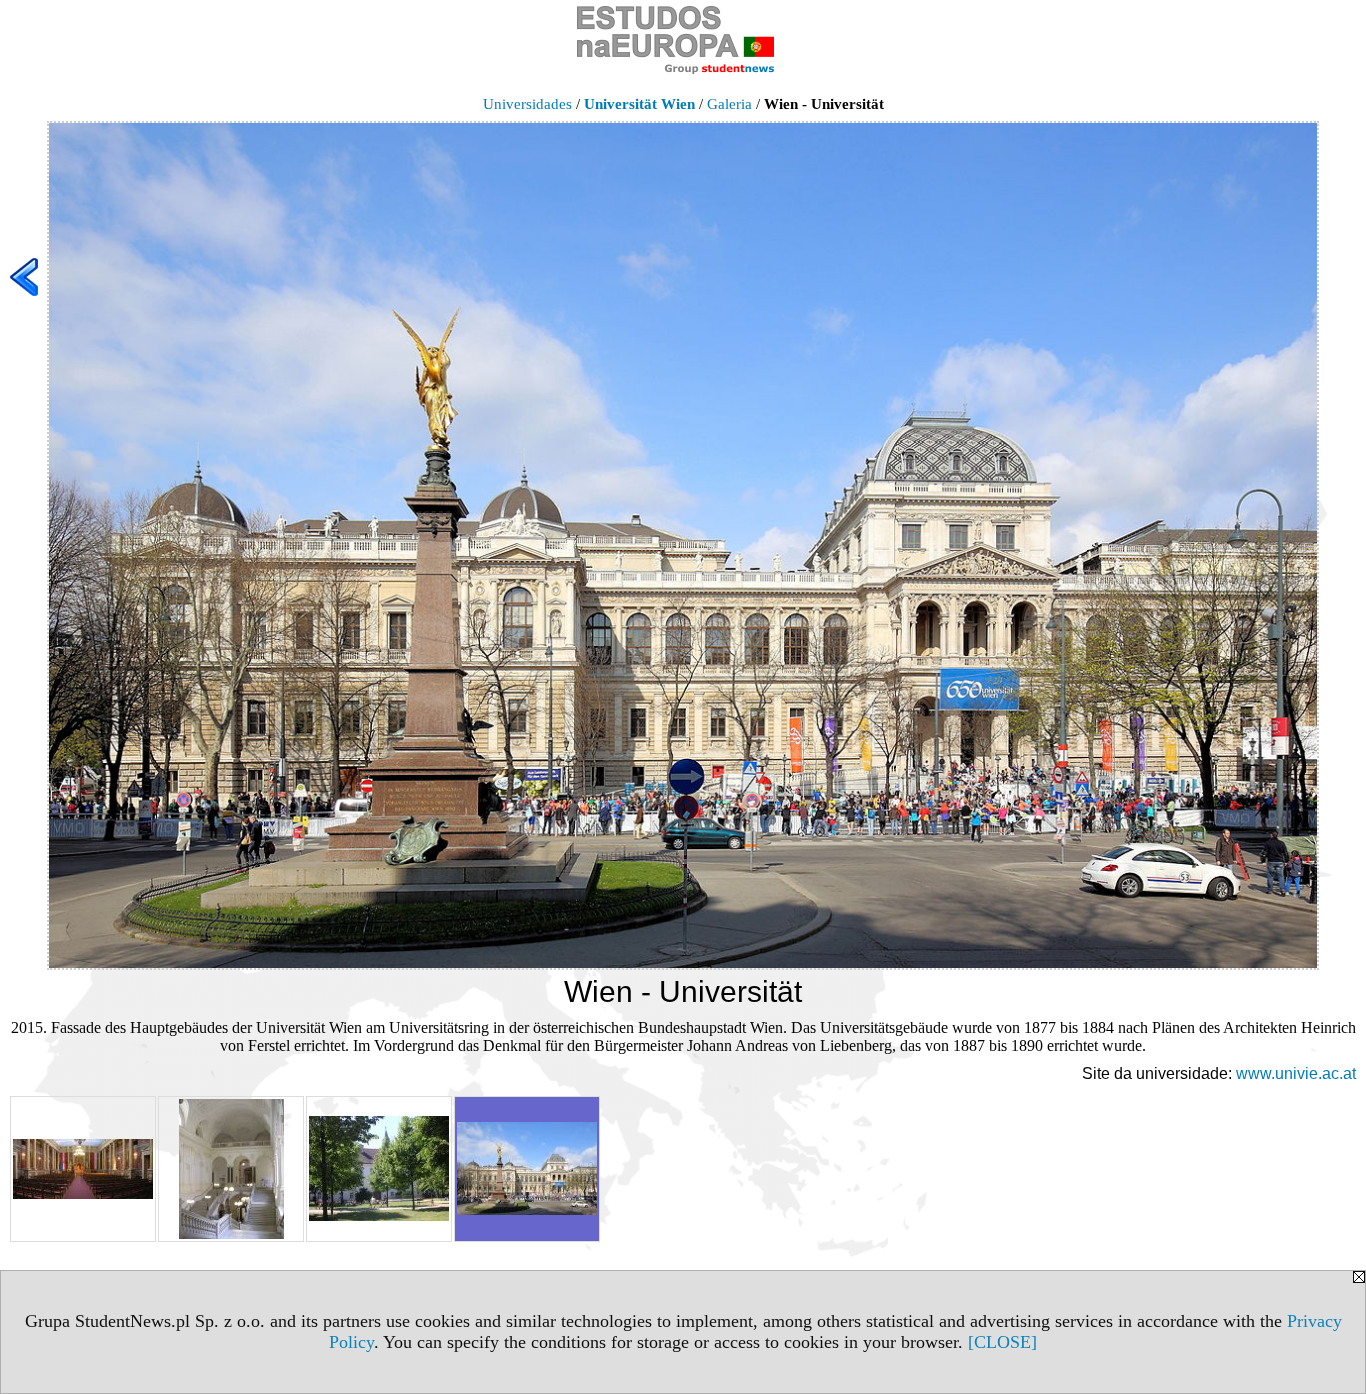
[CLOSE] (1002, 1342)
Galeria (729, 104)
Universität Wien (639, 104)
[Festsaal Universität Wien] (83, 1169)
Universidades (527, 104)
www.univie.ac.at (1296, 1073)
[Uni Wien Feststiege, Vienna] (231, 1169)
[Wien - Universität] (527, 1169)
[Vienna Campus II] (379, 1169)
